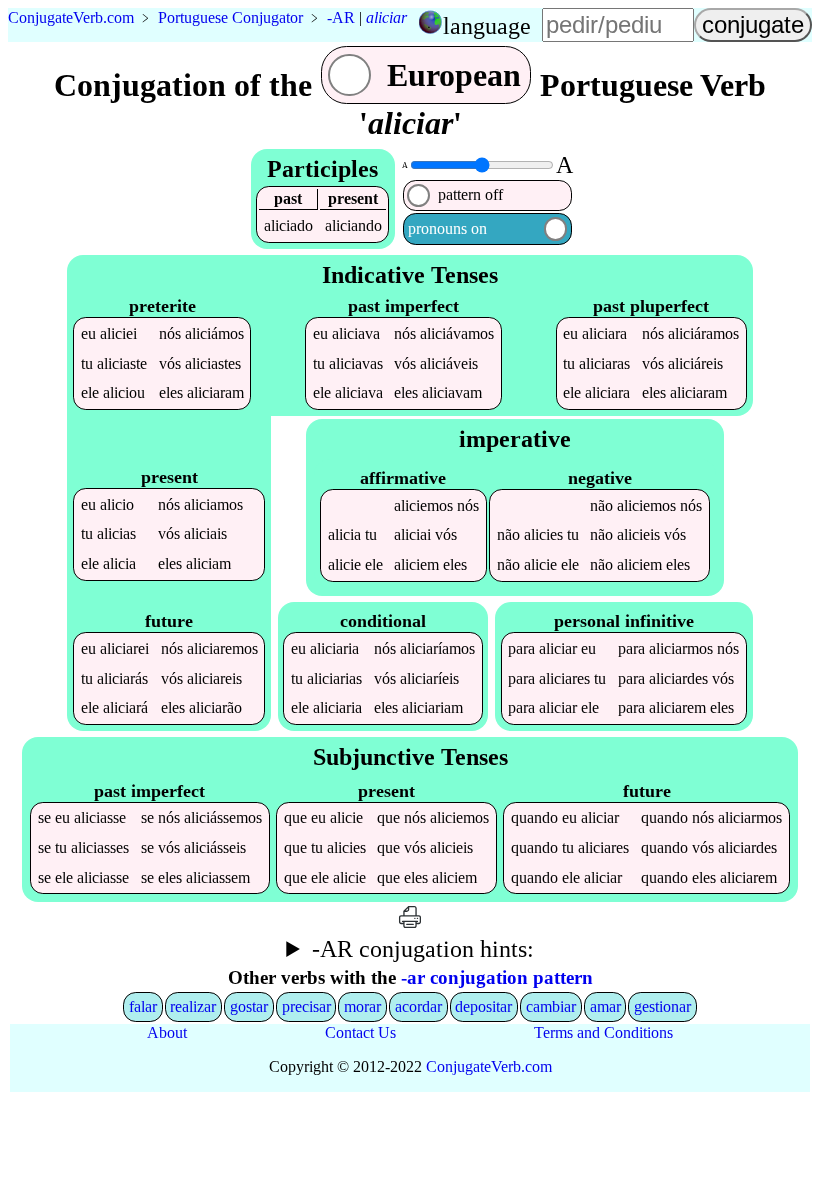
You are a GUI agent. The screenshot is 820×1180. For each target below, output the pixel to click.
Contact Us (360, 1032)
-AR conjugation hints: (423, 949)
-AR (341, 17)
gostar (249, 1006)
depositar (483, 1006)
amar (605, 1006)
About (167, 1032)
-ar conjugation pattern (497, 977)
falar (143, 1006)
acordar (418, 1006)
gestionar (662, 1006)
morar (362, 1006)
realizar (193, 1006)
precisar (306, 1006)
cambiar (551, 1006)
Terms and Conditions (603, 1032)
